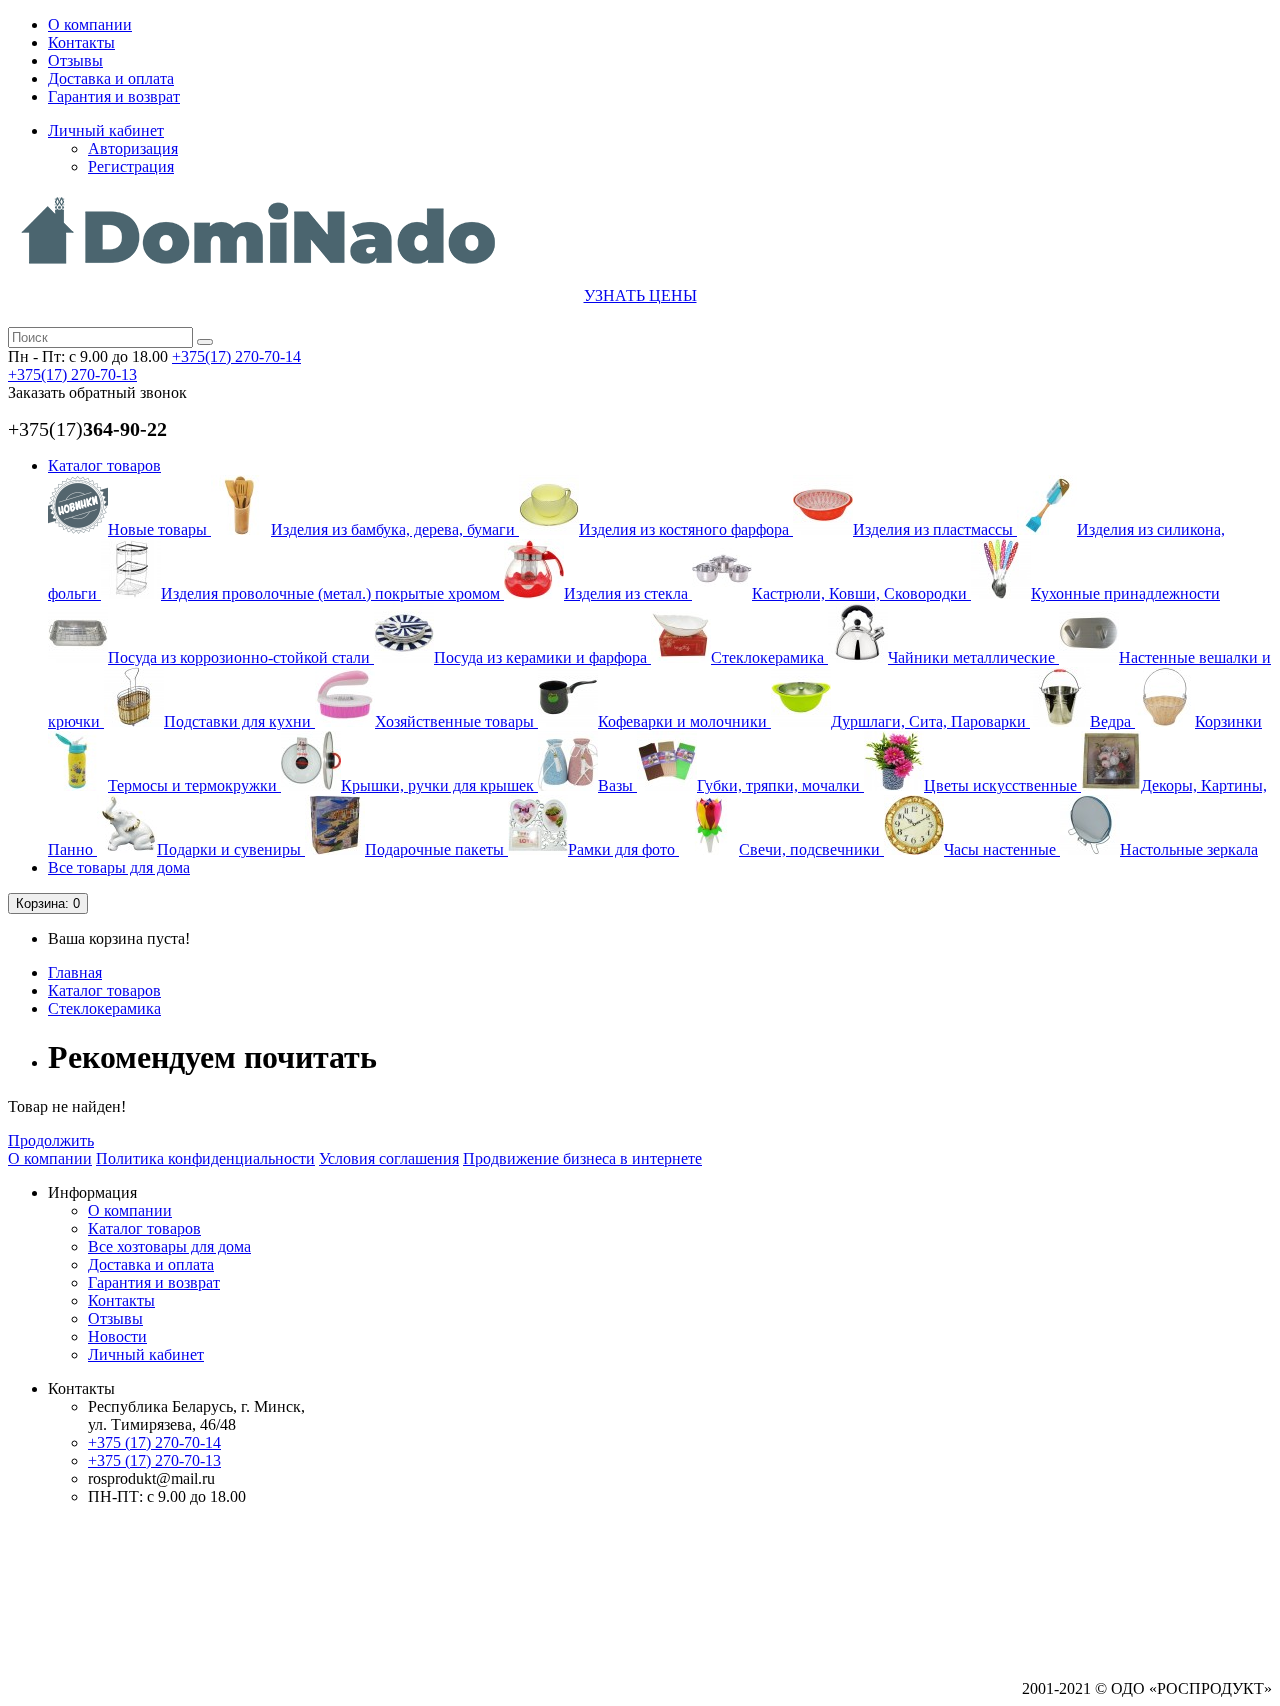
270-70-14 (236, 356)
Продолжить (51, 1140)
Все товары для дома (119, 867)
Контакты (81, 42)
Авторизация (133, 148)
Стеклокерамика (104, 1008)
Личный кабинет (146, 1354)
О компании (90, 24)
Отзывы (75, 60)
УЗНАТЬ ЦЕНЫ (640, 295)
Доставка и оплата (111, 78)
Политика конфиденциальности (205, 1158)
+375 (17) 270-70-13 (154, 1460)
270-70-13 (72, 374)
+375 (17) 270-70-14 (154, 1442)
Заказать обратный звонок (97, 392)
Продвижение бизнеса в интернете (582, 1158)
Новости (117, 1336)
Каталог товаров (104, 465)
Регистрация (131, 166)
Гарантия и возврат (114, 96)
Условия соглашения (389, 1158)
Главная (75, 972)
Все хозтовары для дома (169, 1246)
